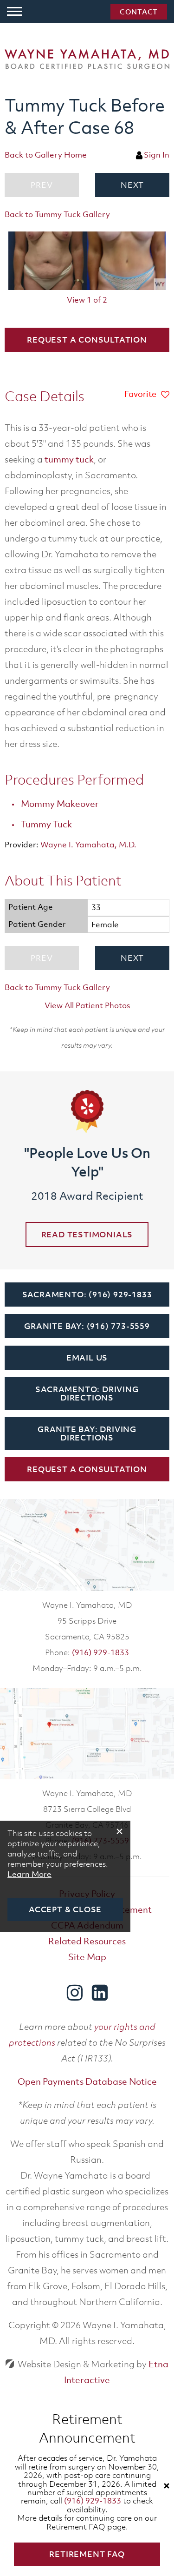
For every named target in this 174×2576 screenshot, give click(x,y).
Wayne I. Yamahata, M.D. (88, 845)
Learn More (29, 1874)
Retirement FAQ (87, 2554)
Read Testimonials (87, 1235)
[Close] (167, 2486)
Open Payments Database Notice (87, 2081)
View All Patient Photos (87, 1005)
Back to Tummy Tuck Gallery (57, 214)
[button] (132, 185)
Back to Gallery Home (46, 155)
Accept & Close (65, 1909)
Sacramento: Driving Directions (87, 1394)
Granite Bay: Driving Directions (87, 1433)
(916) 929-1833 (100, 1652)
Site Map (87, 1957)
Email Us (87, 1358)
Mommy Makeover (60, 804)
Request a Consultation (87, 340)
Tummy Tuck (46, 824)
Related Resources (87, 1941)
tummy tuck (69, 459)
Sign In (157, 155)
